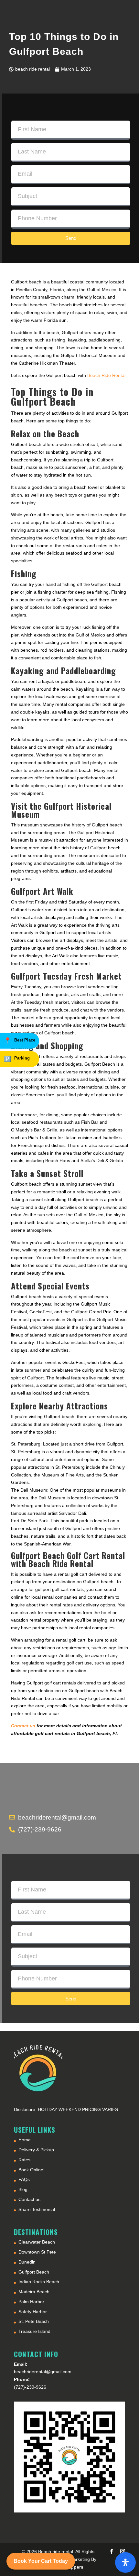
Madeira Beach (34, 2292)
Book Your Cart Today (41, 2561)
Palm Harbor (31, 2302)
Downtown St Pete (37, 2252)
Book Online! (32, 2170)
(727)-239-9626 (30, 2387)
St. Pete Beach (34, 2321)
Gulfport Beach (34, 2272)
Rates (24, 2160)
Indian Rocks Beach (39, 2282)
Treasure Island (34, 2331)
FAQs (24, 2179)
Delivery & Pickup (36, 2150)
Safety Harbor (33, 2312)
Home (25, 2140)
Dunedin (27, 2262)
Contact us (29, 2199)
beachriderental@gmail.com (43, 2372)
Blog (23, 2189)
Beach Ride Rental (106, 375)
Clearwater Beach (37, 2242)
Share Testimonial (37, 2209)
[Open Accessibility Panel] (125, 2562)
